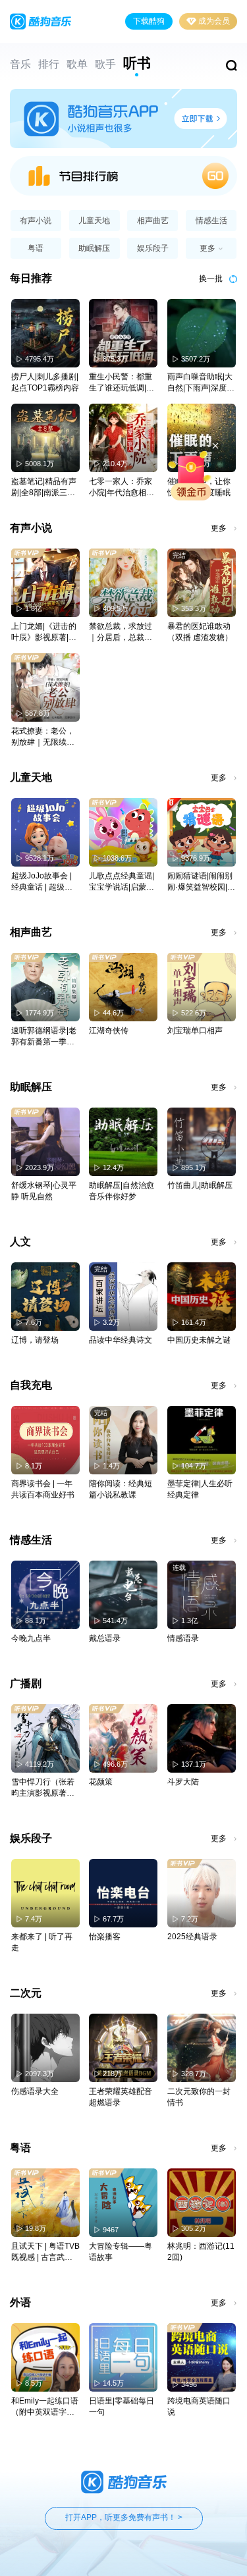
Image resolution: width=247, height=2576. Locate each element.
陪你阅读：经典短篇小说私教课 (121, 1489)
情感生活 (211, 221)
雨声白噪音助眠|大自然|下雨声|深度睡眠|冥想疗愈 (201, 383)
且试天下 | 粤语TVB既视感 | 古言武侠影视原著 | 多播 (45, 2252)
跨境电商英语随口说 (199, 2406)
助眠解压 (94, 248)
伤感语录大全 (35, 2091)
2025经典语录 (192, 1937)
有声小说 (36, 221)
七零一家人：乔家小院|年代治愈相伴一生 (122, 488)
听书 (137, 63)
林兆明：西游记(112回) (201, 2252)
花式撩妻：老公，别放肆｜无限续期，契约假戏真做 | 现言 (45, 737)
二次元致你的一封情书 (199, 2097)
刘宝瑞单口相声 (195, 1031)
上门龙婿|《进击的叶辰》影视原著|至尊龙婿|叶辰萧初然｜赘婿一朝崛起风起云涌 (44, 632)
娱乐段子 (153, 248)
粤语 (36, 248)
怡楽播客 (105, 1937)
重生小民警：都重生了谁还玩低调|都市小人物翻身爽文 (122, 383)
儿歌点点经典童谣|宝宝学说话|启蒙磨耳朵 (122, 882)
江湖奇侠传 (109, 1031)
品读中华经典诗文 (121, 1340)
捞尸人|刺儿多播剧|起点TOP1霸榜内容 (45, 382)
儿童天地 (94, 221)
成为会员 (214, 21)
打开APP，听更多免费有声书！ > (124, 2517)
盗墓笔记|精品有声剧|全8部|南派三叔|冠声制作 (44, 488)
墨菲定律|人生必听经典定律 (200, 1489)
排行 (49, 64)
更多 (219, 528)
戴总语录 (105, 1638)
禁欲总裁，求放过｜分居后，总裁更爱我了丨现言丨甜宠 (121, 632)
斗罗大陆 (183, 1782)
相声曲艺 (153, 221)
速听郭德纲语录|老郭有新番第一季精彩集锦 (44, 1037)
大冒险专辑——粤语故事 (121, 2252)
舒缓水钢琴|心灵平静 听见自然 (44, 1191)
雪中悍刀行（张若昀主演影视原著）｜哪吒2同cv (43, 1788)
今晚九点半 (31, 1638)
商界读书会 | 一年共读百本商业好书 (43, 1489)
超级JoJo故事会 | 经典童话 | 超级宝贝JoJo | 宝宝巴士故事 (42, 882)
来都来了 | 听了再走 (42, 1942)
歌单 (77, 64)
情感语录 (183, 1638)
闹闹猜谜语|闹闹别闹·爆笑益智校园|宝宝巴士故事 (201, 882)
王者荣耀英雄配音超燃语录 (121, 2097)
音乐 (20, 64)
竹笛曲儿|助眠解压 (200, 1185)
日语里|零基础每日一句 (122, 2406)
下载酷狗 (149, 21)
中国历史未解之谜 (199, 1340)
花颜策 (101, 1782)
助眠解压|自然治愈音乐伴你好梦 (122, 1191)
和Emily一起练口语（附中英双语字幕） (45, 2407)
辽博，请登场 (35, 1340)
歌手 (105, 64)
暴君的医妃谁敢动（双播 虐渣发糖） (200, 632)
